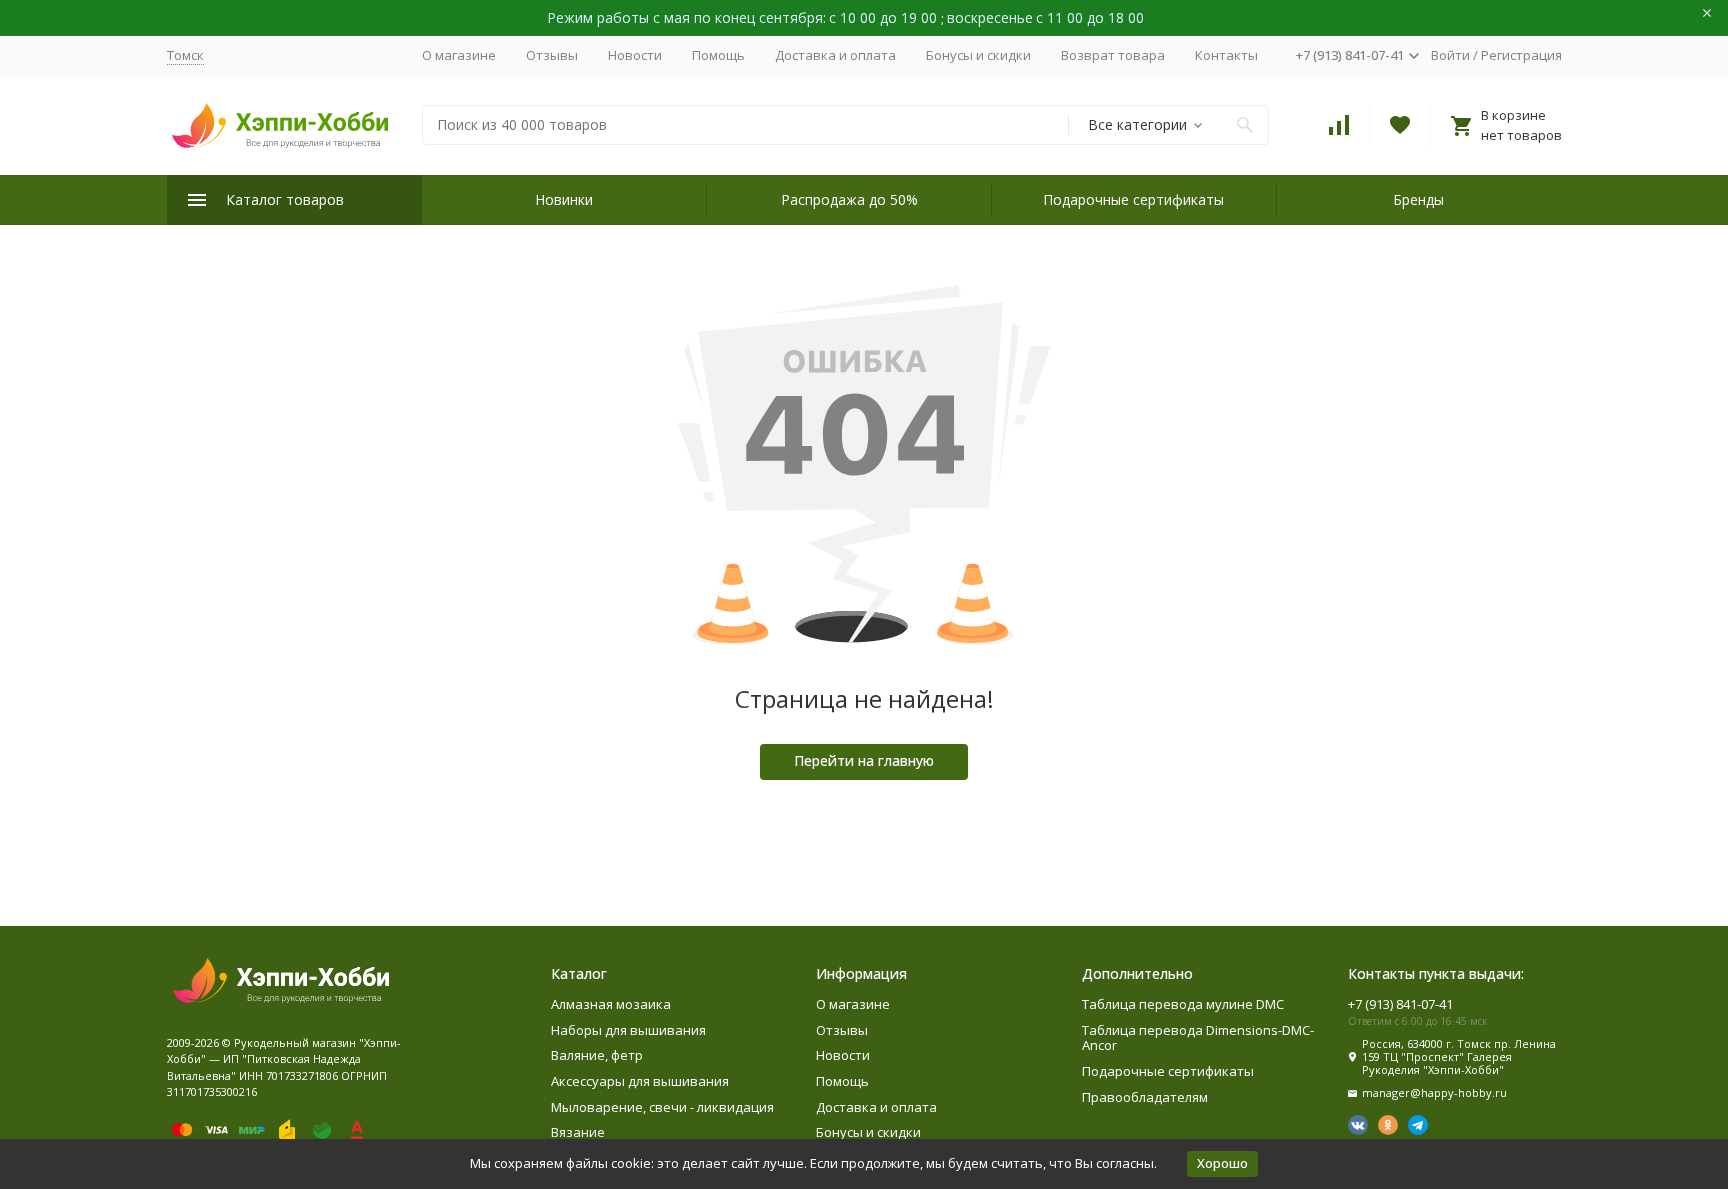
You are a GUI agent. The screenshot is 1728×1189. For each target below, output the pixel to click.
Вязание (578, 1132)
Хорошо (1222, 1163)
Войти (1450, 55)
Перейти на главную (864, 760)
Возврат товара (1113, 55)
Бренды (1418, 199)
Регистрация (1521, 55)
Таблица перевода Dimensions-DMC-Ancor (1198, 1038)
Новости (635, 55)
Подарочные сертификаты (1133, 199)
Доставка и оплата (835, 55)
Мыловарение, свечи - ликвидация (662, 1107)
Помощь (718, 55)
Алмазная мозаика (611, 1004)
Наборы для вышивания (628, 1030)
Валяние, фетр (597, 1055)
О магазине (459, 55)
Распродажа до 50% (849, 199)
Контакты (1226, 55)
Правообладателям (1145, 1097)
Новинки (564, 199)
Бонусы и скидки (978, 55)
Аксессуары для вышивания (640, 1081)
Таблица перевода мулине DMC (1183, 1004)
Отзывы (552, 55)
